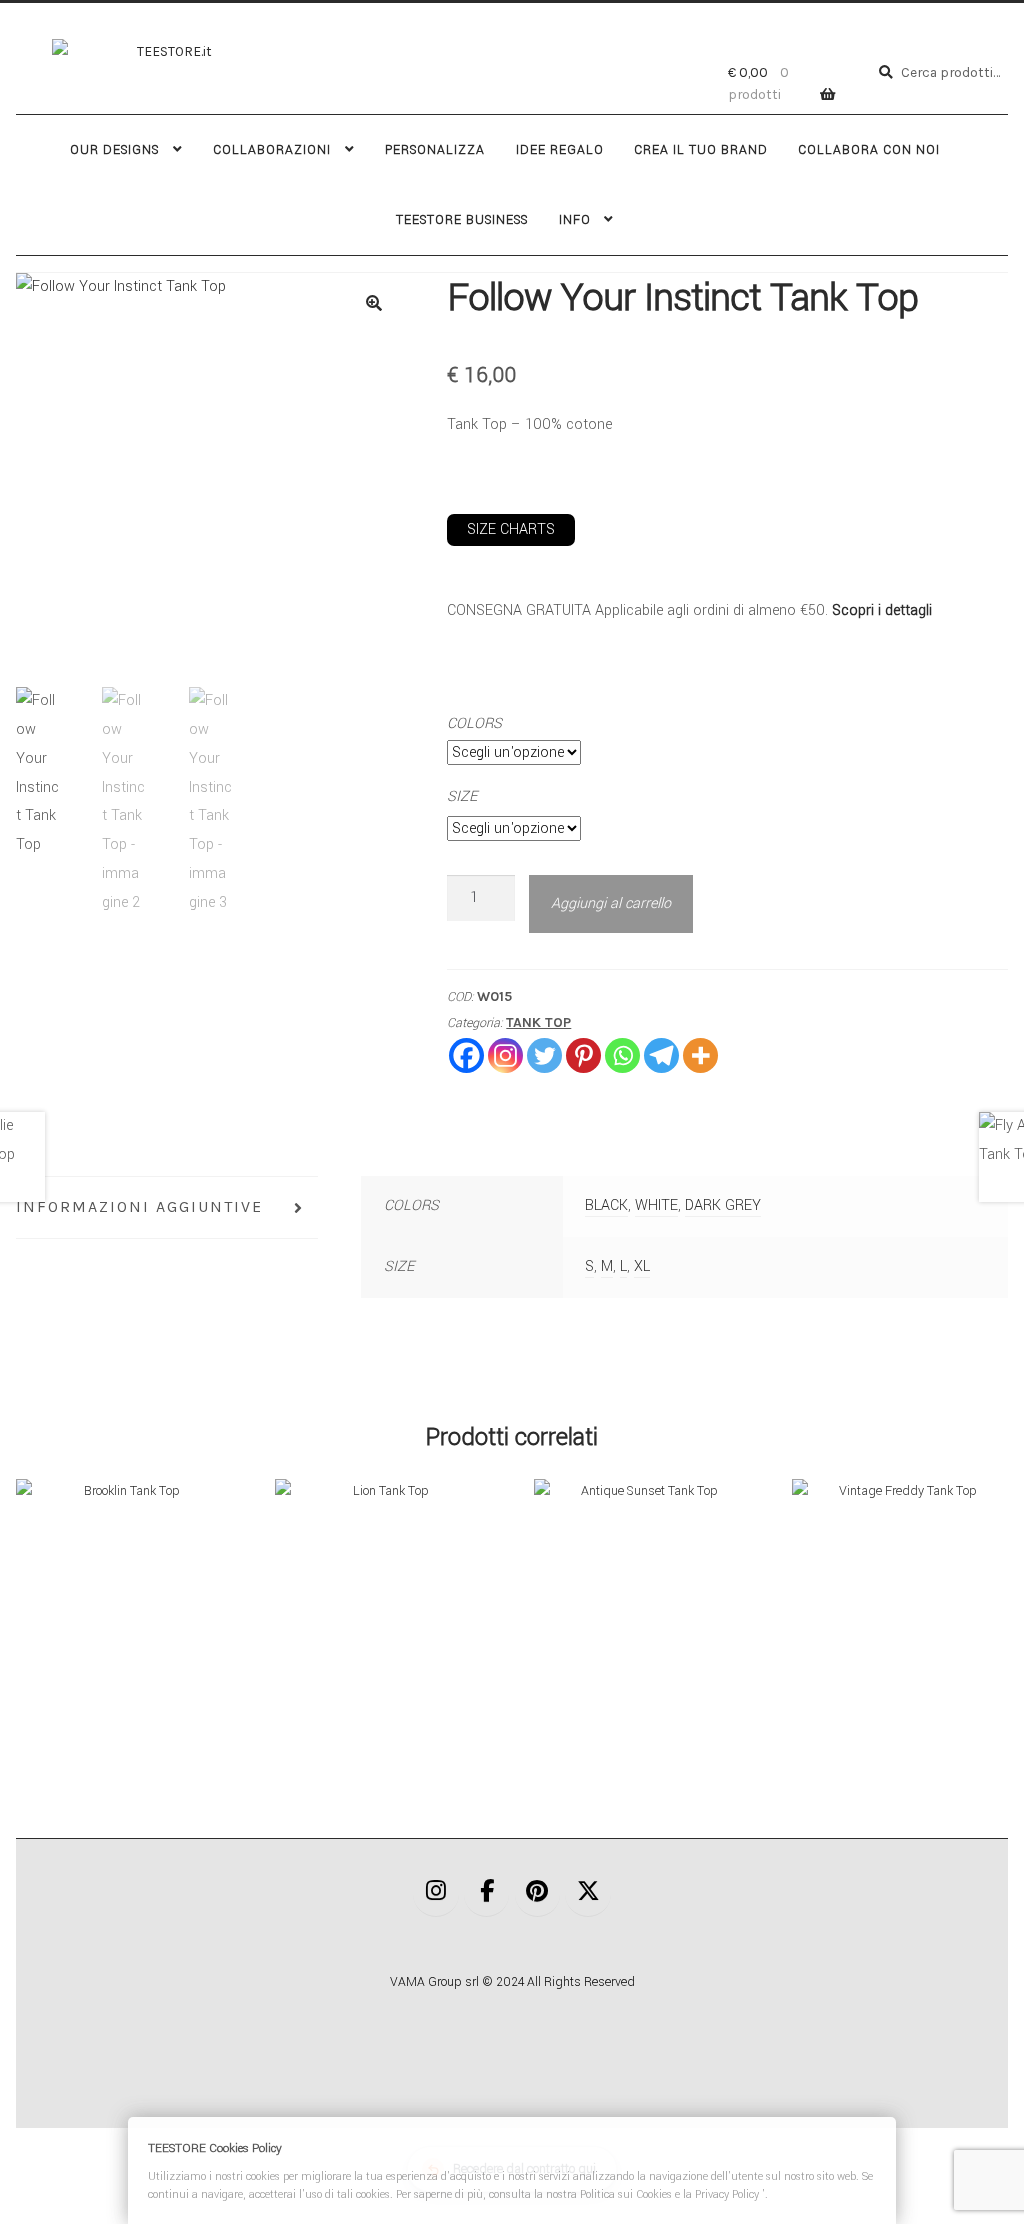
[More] (700, 1055)
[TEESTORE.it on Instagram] (436, 1893)
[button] (374, 303)
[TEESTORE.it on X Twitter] (588, 1893)
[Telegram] (661, 1055)
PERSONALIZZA (435, 150)
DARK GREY (723, 1205)
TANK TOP (538, 1022)
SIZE (462, 796)
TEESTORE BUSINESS (462, 220)
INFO (575, 220)
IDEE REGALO (560, 150)
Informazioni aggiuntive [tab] (139, 1206)
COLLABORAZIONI (272, 150)
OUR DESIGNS (114, 150)
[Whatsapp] (622, 1055)
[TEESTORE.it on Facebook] (487, 1893)
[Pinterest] (583, 1055)
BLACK (606, 1205)
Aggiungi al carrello (611, 903)
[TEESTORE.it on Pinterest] (538, 1893)
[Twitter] (544, 1055)
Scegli (124, 1586)
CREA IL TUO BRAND (701, 150)
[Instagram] (505, 1055)
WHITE (656, 1205)
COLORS (474, 723)
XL (642, 1266)
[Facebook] (466, 1055)
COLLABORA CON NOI (869, 150)
